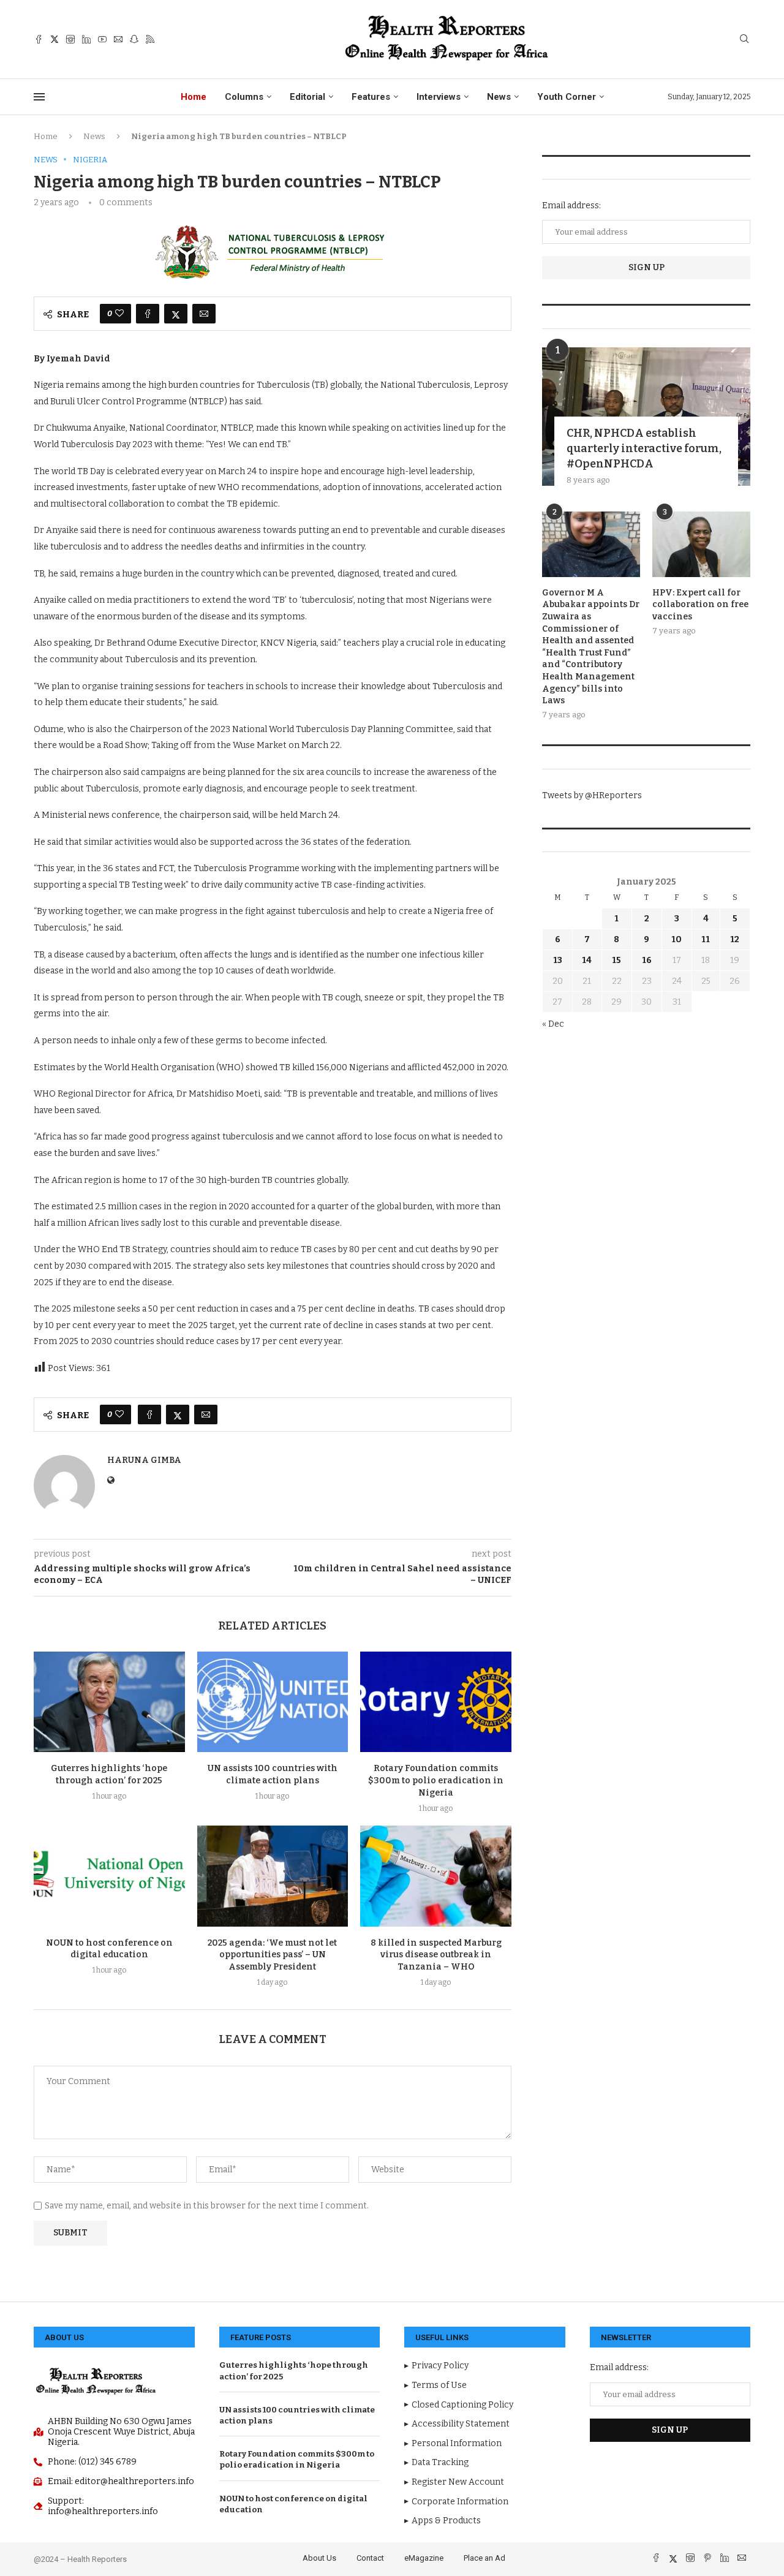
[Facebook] (39, 39)
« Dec (553, 1024)
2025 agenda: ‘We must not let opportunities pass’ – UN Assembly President (272, 1955)
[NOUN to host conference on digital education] (109, 1876)
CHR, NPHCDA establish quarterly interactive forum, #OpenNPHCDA (644, 448)
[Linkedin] (86, 39)
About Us (319, 2558)
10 (677, 939)
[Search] (744, 40)
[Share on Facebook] (148, 314)
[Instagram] (70, 39)
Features (371, 97)
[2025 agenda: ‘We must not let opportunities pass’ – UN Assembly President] (273, 1876)
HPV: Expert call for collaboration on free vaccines (700, 605)
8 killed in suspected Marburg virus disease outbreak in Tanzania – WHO (436, 1955)
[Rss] (150, 39)
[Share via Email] (204, 314)
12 (735, 939)
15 (616, 960)
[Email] (118, 39)
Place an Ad (484, 2558)
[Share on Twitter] (176, 314)
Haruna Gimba (144, 1460)
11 (706, 939)
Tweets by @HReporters (592, 795)
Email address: (571, 206)
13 (558, 960)
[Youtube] (102, 39)
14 (587, 960)
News (499, 97)
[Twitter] (55, 39)
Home (194, 97)
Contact (370, 2558)
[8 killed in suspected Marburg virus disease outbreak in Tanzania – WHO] (436, 1876)
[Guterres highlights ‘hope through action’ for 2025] (109, 1702)
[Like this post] (119, 314)
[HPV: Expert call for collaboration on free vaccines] (701, 544)
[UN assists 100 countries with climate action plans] (273, 1702)
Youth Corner (567, 97)
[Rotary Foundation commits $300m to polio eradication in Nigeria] (436, 1702)
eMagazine (424, 2558)
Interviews (439, 97)
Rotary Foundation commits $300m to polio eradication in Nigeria (436, 1781)
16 (647, 960)
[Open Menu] (39, 97)
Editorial (307, 97)
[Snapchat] (134, 39)
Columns (244, 97)
